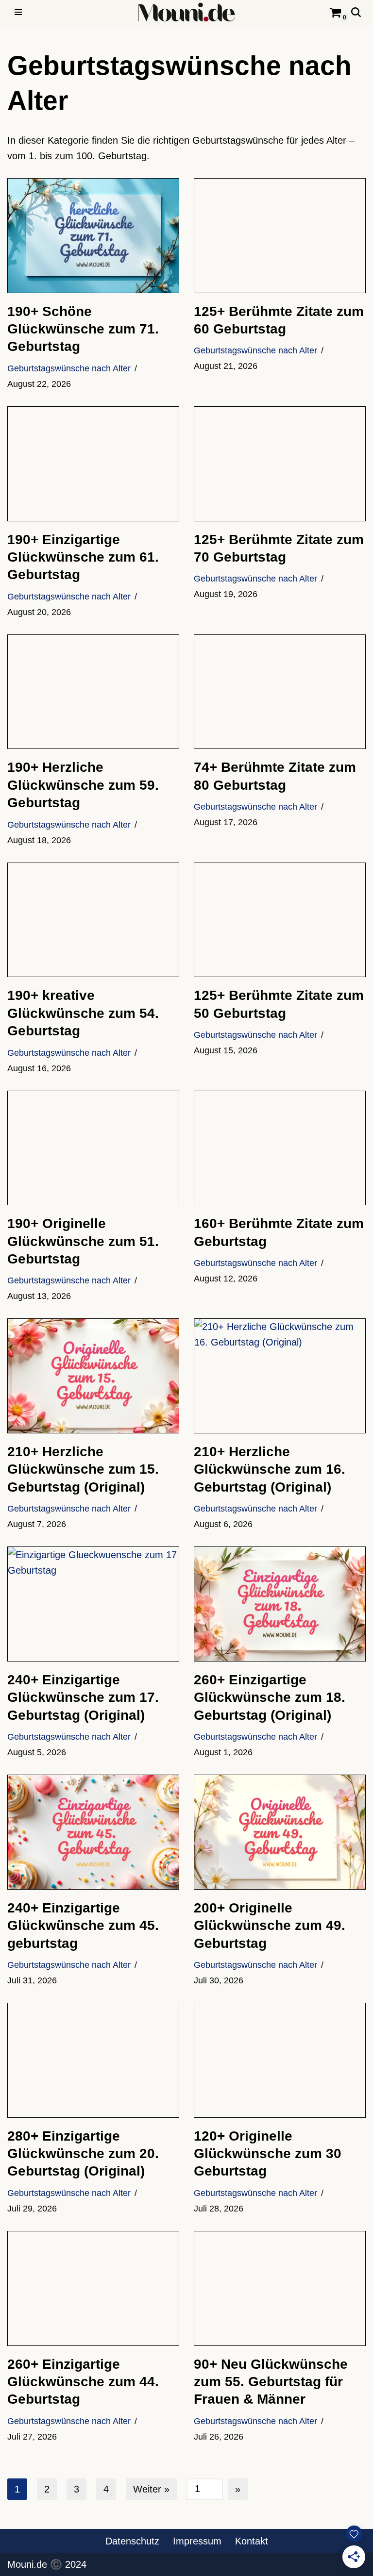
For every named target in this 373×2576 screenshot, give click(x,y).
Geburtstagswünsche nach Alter (69, 368)
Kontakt (252, 2541)
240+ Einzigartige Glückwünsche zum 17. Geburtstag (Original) (83, 1697)
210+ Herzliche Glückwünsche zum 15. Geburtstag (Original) (83, 1469)
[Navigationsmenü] (18, 12)
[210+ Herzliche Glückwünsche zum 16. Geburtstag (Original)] (280, 1376)
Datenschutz (132, 2541)
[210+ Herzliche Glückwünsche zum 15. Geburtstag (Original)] (93, 1376)
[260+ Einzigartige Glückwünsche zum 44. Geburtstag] (93, 2288)
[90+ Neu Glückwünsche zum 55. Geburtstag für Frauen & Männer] (280, 2288)
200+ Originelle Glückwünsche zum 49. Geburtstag (270, 1926)
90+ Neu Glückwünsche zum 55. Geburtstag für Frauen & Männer (271, 2382)
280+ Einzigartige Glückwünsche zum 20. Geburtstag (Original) (83, 2154)
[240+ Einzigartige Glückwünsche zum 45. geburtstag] (93, 1832)
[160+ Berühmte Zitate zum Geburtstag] (280, 1148)
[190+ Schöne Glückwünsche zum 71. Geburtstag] (93, 236)
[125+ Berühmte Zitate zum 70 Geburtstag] (280, 464)
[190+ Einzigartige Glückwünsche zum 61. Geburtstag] (93, 464)
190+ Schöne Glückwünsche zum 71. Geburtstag (83, 329)
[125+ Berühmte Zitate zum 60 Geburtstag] (280, 236)
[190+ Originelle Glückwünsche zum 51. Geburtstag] (93, 1148)
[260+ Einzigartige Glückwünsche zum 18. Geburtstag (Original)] (280, 1604)
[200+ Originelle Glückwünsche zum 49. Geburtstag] (280, 1832)
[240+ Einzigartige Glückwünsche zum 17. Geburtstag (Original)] (93, 1604)
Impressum (197, 2541)
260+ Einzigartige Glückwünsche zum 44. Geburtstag (83, 2382)
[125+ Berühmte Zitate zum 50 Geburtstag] (280, 920)
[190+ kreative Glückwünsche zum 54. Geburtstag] (93, 920)
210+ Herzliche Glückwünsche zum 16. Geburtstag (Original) (270, 1469)
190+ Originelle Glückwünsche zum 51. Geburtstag (83, 1241)
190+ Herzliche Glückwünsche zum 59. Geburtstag (83, 785)
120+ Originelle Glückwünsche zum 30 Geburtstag (268, 2154)
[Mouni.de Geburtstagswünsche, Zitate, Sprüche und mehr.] (186, 12)
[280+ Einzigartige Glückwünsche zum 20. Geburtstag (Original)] (93, 2060)
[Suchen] (356, 12)
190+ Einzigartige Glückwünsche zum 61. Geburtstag (83, 557)
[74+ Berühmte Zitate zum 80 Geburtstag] (280, 692)
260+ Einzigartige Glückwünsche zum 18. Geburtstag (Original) (270, 1697)
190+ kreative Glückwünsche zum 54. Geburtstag (83, 1013)
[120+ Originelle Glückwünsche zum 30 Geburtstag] (280, 2060)
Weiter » (151, 2489)
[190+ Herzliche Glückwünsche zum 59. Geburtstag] (93, 692)
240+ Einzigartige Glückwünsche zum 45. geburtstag (83, 1926)
